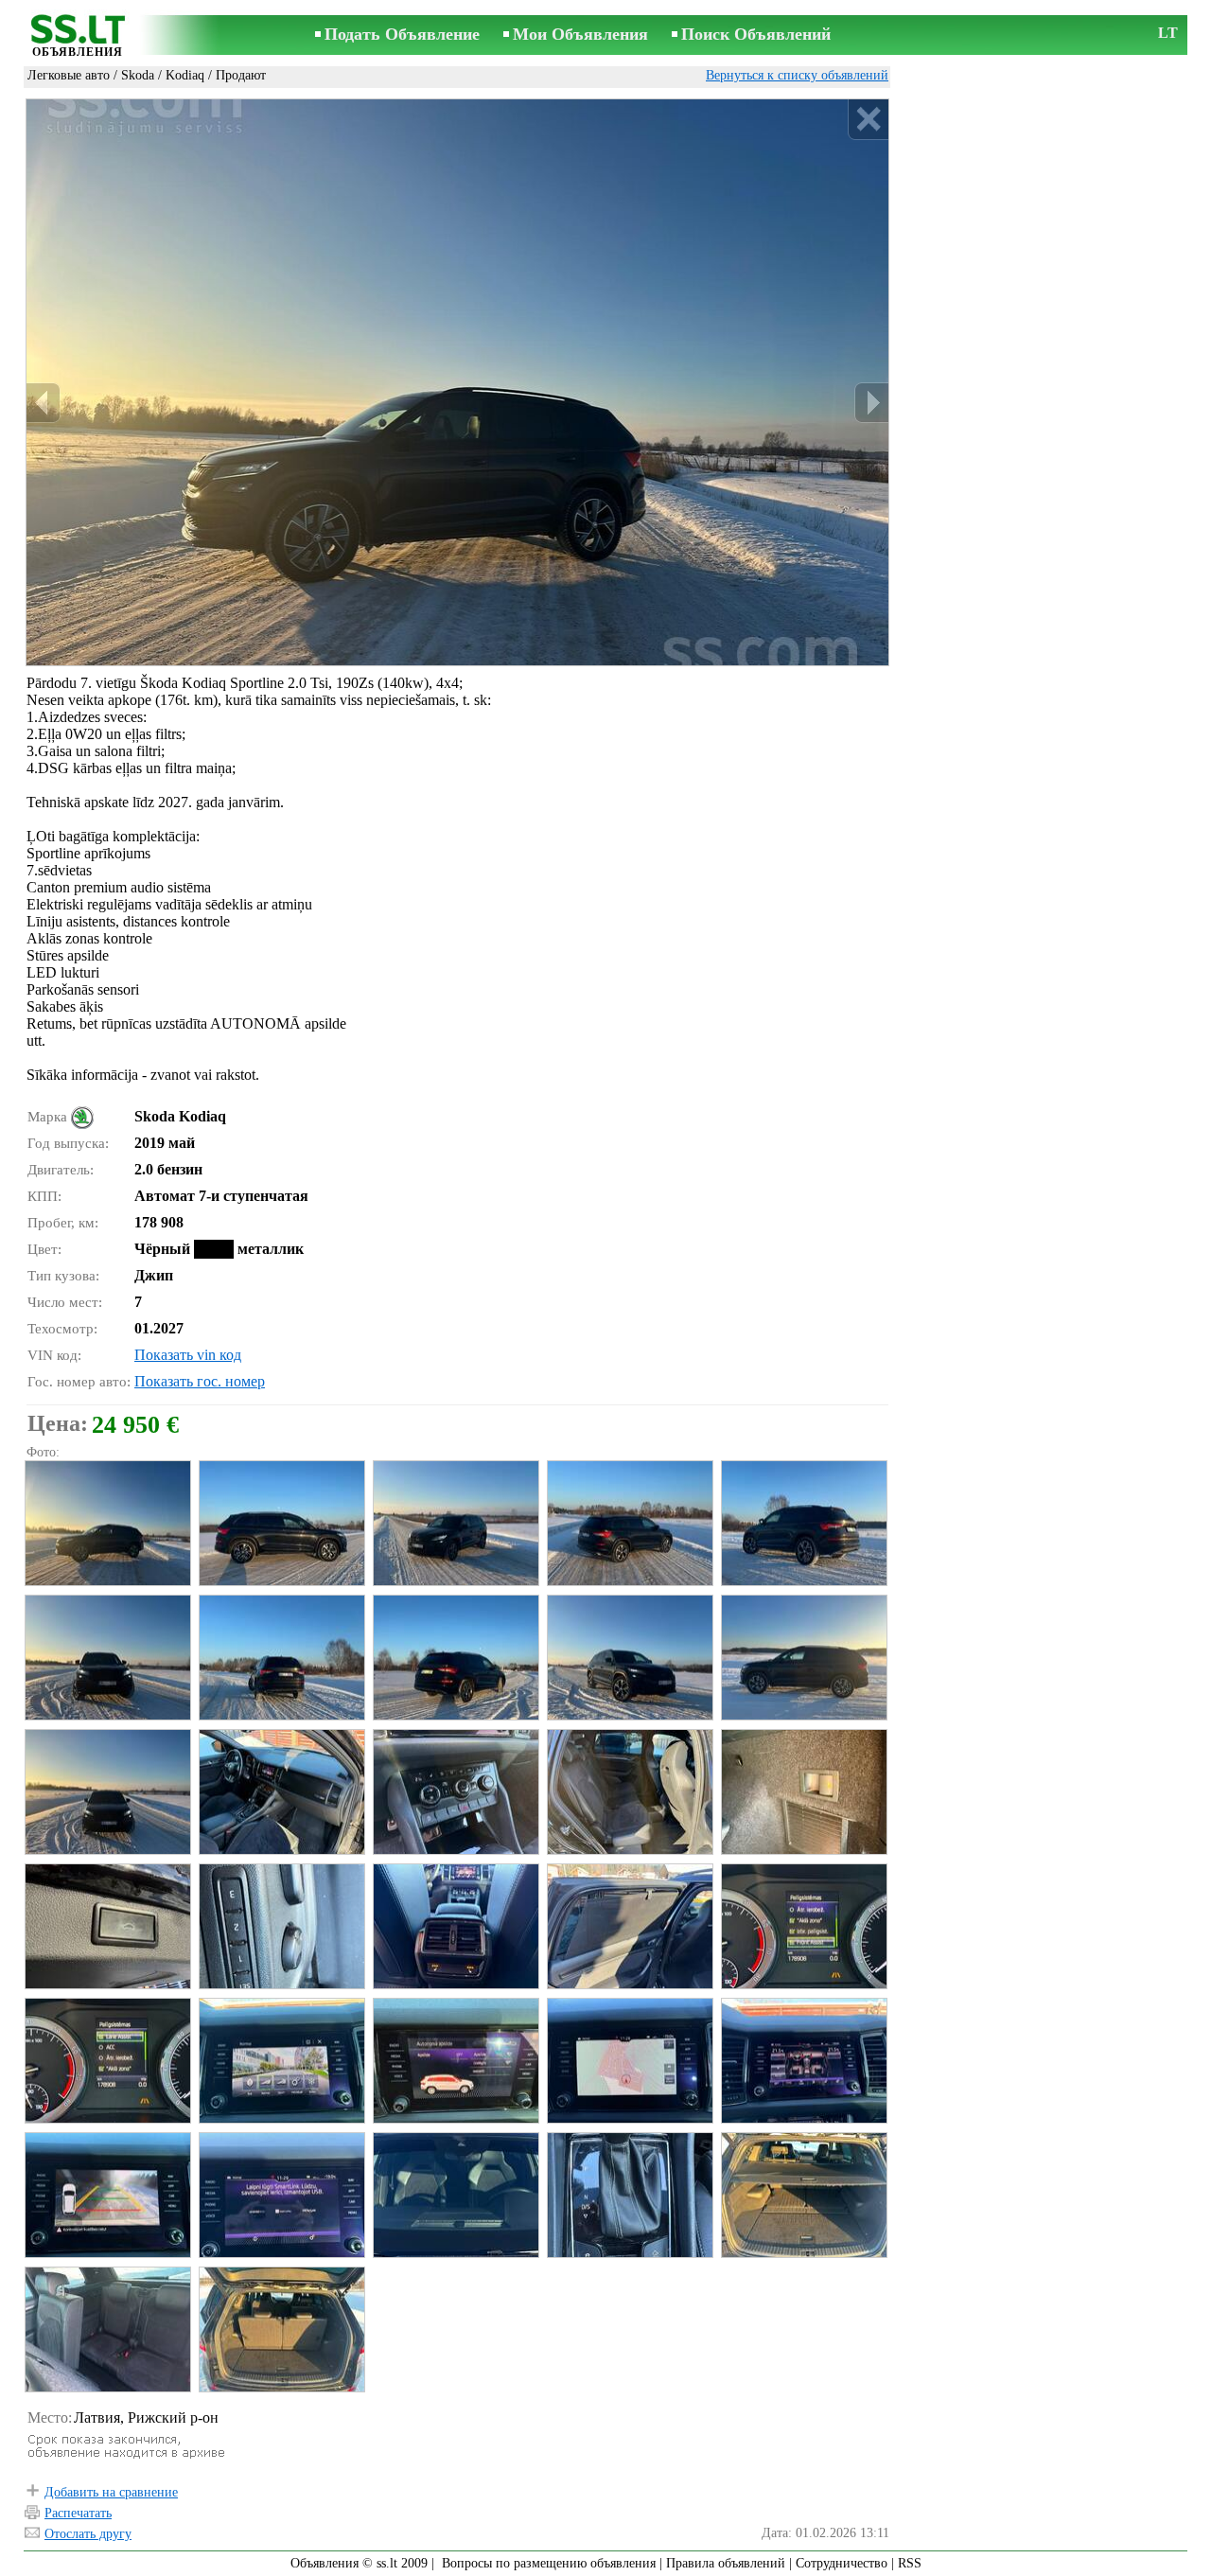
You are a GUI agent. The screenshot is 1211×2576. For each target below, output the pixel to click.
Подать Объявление (402, 34)
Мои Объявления (580, 34)
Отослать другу (88, 2534)
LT (1168, 33)
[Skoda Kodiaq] (107, 1523)
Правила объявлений (726, 2563)
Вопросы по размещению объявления (549, 2563)
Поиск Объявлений (756, 34)
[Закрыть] (868, 120)
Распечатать (78, 2513)
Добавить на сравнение (111, 2492)
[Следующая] (871, 403)
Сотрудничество (842, 2563)
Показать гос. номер (200, 1381)
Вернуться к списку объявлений (797, 75)
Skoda (138, 75)
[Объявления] (78, 36)
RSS (910, 2563)
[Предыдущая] (44, 403)
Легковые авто (69, 75)
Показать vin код (188, 1355)
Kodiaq (185, 75)
